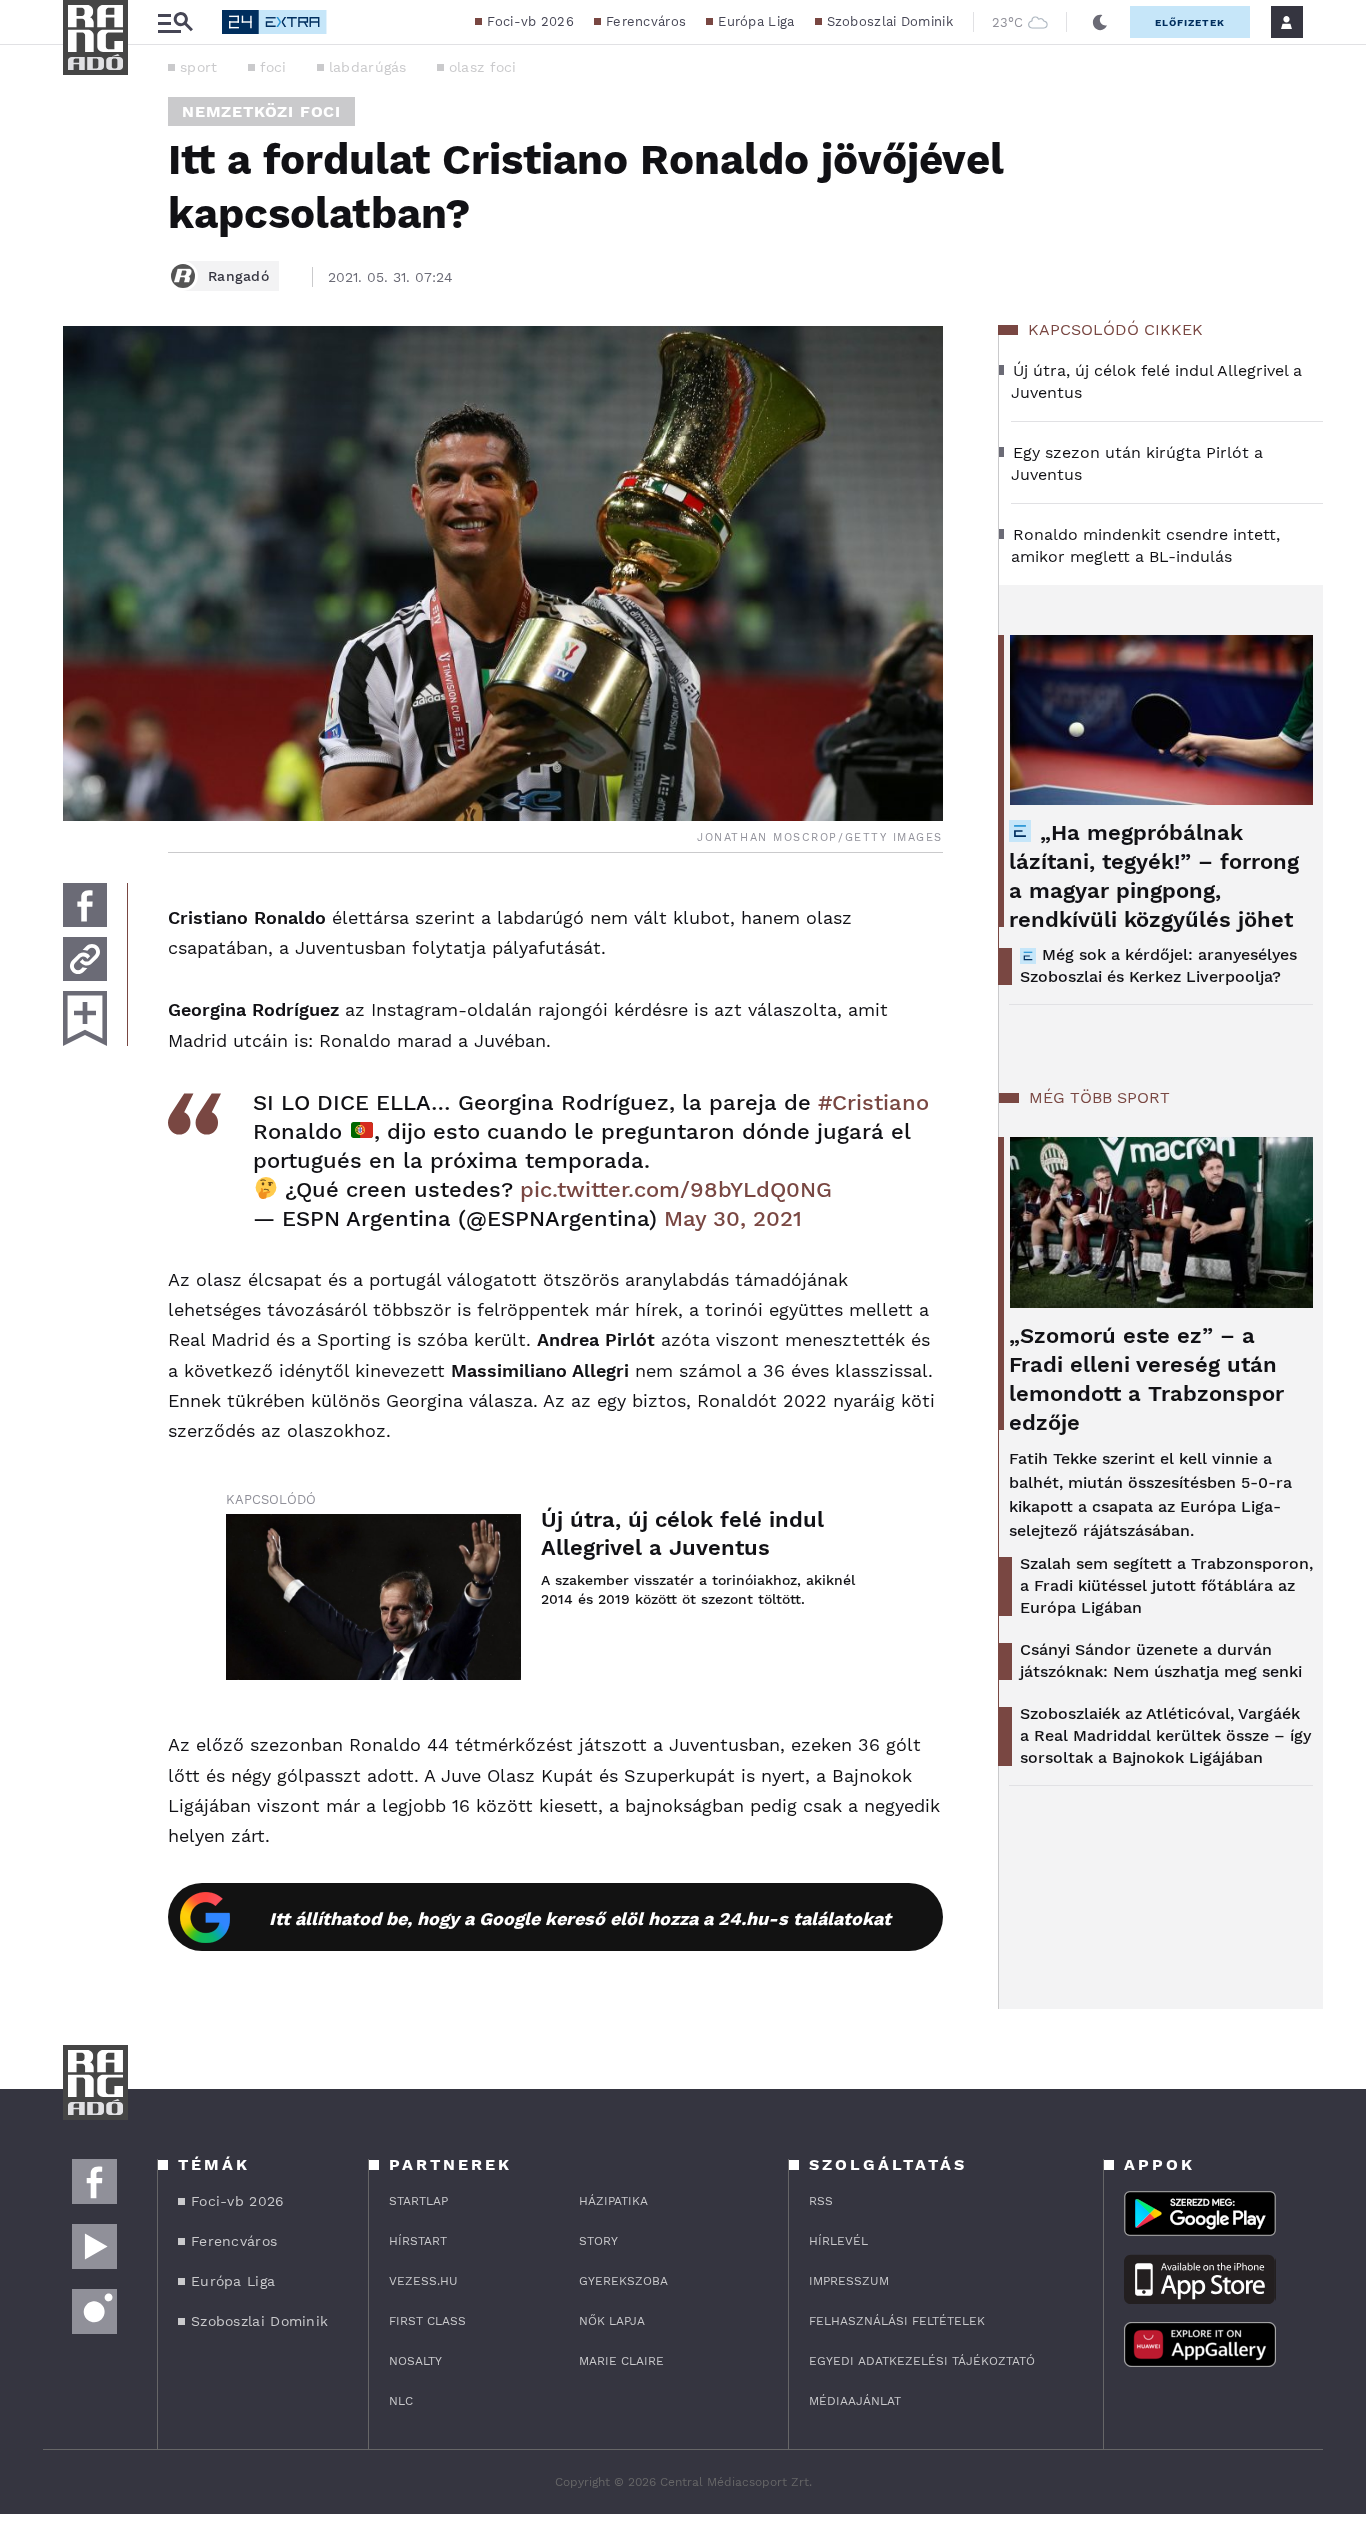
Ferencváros (646, 21)
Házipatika (613, 2201)
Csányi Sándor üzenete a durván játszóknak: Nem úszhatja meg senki (1161, 1660)
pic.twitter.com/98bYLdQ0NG (676, 1189)
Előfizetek (1190, 22)
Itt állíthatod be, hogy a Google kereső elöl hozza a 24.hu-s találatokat (580, 1918)
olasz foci (483, 67)
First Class (427, 2321)
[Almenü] (175, 22)
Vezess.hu (423, 2281)
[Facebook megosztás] (85, 905)
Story (598, 2241)
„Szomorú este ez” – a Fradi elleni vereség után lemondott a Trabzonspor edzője (1146, 1379)
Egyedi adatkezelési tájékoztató (922, 2361)
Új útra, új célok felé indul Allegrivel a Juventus (682, 1533)
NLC (401, 2401)
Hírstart (418, 2241)
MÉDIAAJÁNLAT (855, 2401)
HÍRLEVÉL (838, 2241)
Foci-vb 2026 (530, 21)
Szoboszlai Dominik (890, 21)
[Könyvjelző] (85, 1018)
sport (199, 67)
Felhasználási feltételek (897, 2321)
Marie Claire (621, 2361)
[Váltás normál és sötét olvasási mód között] (1100, 22)
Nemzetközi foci (261, 111)
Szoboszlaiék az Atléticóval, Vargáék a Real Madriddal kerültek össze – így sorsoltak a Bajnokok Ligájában (1165, 1735)
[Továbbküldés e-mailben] (85, 959)
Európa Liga (756, 21)
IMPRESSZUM (849, 2281)
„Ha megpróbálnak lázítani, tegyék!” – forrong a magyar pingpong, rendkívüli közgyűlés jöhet (1154, 876)
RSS (821, 2201)
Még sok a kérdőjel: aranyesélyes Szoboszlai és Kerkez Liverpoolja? (1158, 965)
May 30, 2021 (733, 1218)
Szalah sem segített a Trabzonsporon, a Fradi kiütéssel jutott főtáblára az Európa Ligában (1166, 1585)
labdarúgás (368, 67)
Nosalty (415, 2361)
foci (273, 67)
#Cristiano (873, 1102)
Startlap (418, 2201)
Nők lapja (612, 2321)
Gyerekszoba (623, 2281)
